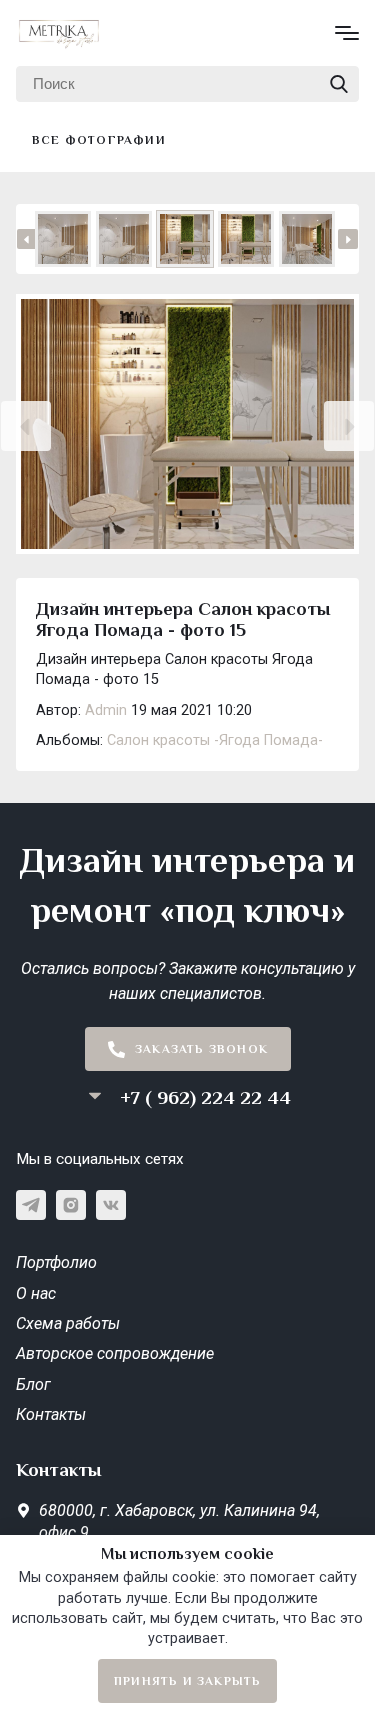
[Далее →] (187, 426)
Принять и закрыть (187, 1681)
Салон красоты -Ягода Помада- (215, 740)
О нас (36, 1293)
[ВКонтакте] (111, 1205)
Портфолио (56, 1262)
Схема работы (68, 1323)
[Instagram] (71, 1205)
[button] (26, 426)
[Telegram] (31, 1205)
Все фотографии (99, 140)
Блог (33, 1384)
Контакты (51, 1414)
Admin (106, 710)
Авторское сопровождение (115, 1353)
